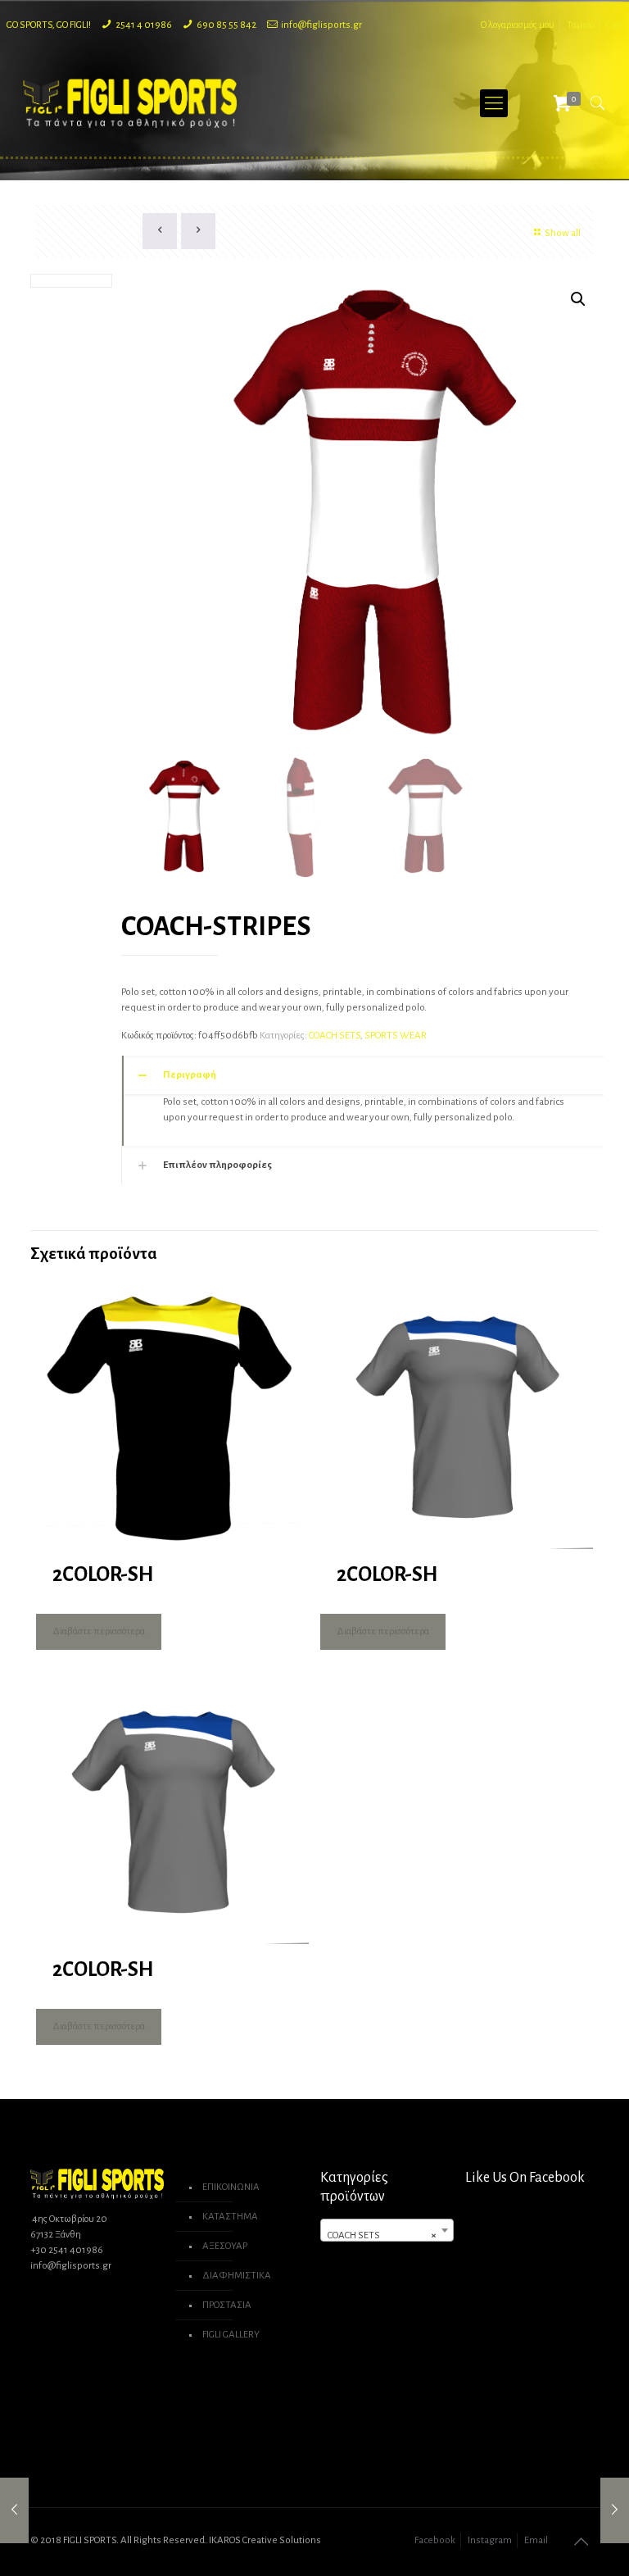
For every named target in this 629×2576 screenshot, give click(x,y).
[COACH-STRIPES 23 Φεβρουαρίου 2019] (14, 2510)
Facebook (435, 2540)
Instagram (490, 2540)
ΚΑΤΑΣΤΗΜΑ (230, 2217)
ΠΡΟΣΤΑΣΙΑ (227, 2305)
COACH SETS (335, 1036)
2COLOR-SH (103, 1574)
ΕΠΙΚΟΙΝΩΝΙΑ (231, 2187)
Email (536, 2540)
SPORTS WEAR (396, 1036)
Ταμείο (580, 25)
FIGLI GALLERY (231, 2335)
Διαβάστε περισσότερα (99, 1631)
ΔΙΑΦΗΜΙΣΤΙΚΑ (237, 2276)
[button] (578, 299)
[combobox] (387, 2230)
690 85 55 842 (226, 25)
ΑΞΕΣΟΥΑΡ (225, 2246)
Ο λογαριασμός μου (518, 25)
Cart (614, 25)
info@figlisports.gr (321, 25)
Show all (563, 233)
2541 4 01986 (144, 25)
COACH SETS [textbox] (382, 2235)
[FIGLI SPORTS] (130, 103)
